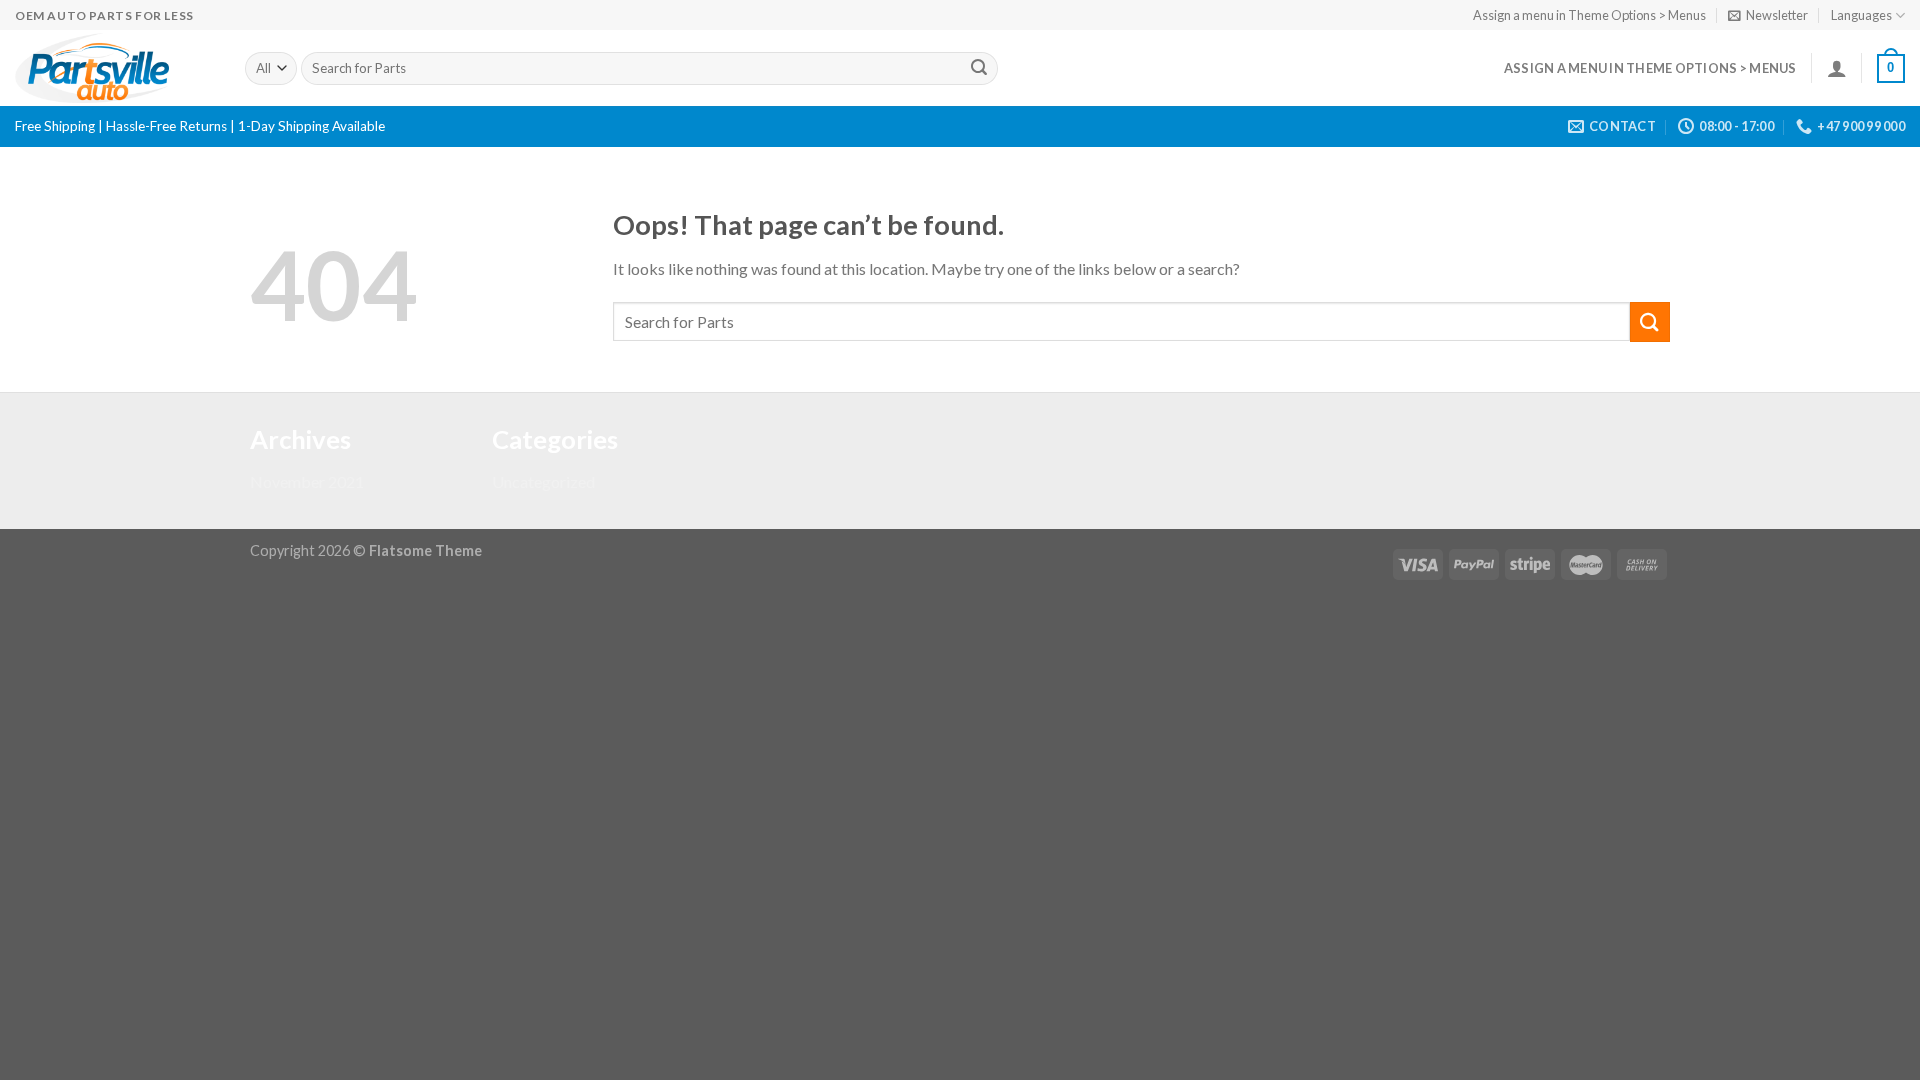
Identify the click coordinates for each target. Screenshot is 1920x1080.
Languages (1861, 15)
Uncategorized (543, 481)
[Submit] (979, 69)
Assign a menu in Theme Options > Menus (1589, 15)
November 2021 (307, 481)
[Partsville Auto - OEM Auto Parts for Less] (115, 68)
